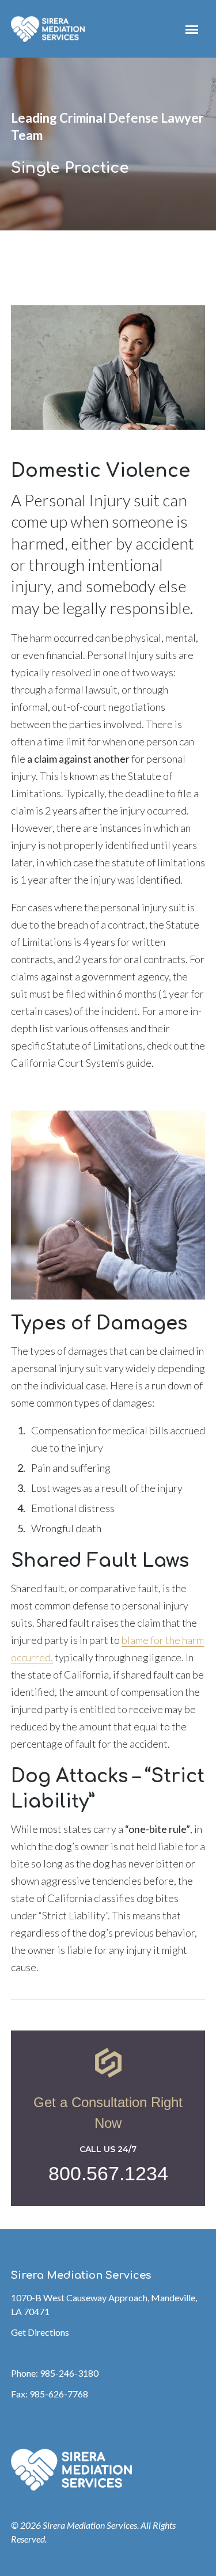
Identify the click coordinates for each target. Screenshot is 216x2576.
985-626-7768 (59, 2394)
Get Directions (40, 2332)
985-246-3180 (69, 2373)
